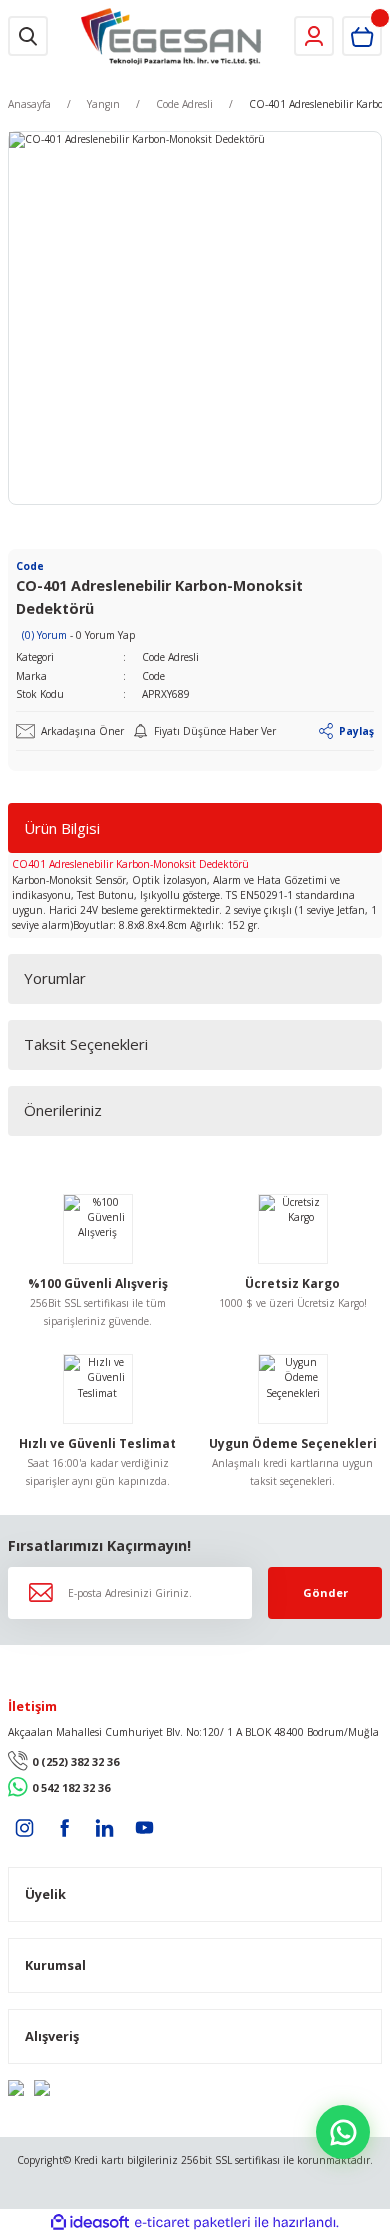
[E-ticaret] (192, 2222)
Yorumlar (55, 978)
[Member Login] (314, 36)
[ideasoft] (90, 2223)
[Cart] (362, 36)
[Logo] (171, 36)
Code (153, 676)
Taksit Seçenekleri (86, 1044)
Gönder (325, 1592)
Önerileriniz (63, 1110)
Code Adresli (170, 657)
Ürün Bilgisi (62, 828)
